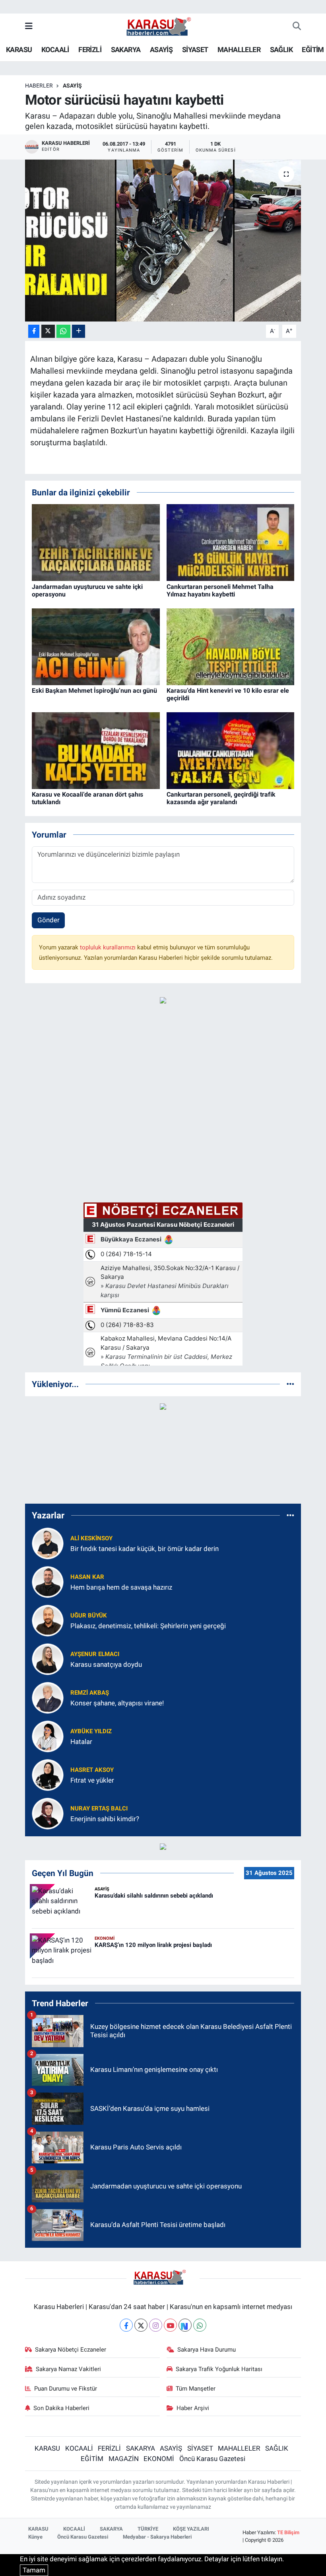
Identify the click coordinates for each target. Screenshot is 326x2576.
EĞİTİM (313, 50)
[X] (141, 2325)
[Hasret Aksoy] (48, 1775)
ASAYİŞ (161, 50)
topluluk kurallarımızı (109, 947)
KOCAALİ (55, 50)
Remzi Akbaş (90, 1693)
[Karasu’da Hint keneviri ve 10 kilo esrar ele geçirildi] (231, 646)
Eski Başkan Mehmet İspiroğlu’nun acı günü (94, 691)
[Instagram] (156, 2325)
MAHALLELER (239, 50)
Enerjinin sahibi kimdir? (105, 1819)
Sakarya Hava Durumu (207, 2350)
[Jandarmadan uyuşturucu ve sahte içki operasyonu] (96, 542)
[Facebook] (126, 2325)
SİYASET (195, 50)
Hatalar (81, 1742)
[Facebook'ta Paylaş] (34, 331)
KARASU (19, 50)
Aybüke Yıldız (91, 1731)
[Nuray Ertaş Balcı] (48, 1813)
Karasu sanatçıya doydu (106, 1664)
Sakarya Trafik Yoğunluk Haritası (219, 2369)
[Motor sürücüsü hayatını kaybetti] (163, 241)
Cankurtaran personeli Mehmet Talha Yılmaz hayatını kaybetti (220, 590)
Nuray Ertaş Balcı (99, 1808)
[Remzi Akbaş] (48, 1697)
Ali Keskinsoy (91, 1538)
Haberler (39, 86)
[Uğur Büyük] (48, 1620)
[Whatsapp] (200, 2325)
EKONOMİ (159, 2459)
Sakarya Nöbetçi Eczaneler (71, 2350)
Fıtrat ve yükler (92, 1780)
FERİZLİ (90, 50)
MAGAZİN (124, 2459)
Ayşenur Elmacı (95, 1654)
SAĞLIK (281, 50)
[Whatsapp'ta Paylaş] (63, 331)
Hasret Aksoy (92, 1770)
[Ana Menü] (29, 26)
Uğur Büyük (89, 1615)
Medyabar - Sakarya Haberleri (157, 2537)
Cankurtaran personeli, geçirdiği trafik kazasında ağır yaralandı (221, 798)
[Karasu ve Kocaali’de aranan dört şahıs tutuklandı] (96, 750)
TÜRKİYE (148, 2529)
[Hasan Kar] (48, 1582)
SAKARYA (126, 50)
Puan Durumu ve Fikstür (66, 2389)
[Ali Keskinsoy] (48, 1543)
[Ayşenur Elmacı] (48, 1659)
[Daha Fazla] (79, 331)
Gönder (49, 920)
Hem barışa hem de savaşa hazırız (121, 1587)
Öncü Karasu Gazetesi (212, 2459)
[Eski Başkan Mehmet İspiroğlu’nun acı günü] (96, 646)
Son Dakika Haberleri (61, 2408)
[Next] (185, 2325)
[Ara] (297, 27)
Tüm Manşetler (196, 2389)
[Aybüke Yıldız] (48, 1736)
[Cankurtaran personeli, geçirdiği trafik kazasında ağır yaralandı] (231, 750)
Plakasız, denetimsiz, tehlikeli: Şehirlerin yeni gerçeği (148, 1626)
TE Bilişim (288, 2532)
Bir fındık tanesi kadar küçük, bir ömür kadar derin (145, 1549)
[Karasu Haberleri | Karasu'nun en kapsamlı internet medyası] (163, 26)
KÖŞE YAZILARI (191, 2529)
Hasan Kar (87, 1577)
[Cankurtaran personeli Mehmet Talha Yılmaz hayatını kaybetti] (231, 542)
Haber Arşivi (193, 2408)
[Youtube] (170, 2325)
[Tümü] (290, 1384)
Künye (35, 2537)
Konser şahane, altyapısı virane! (117, 1703)
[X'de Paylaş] (48, 331)
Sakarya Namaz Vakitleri (68, 2369)
